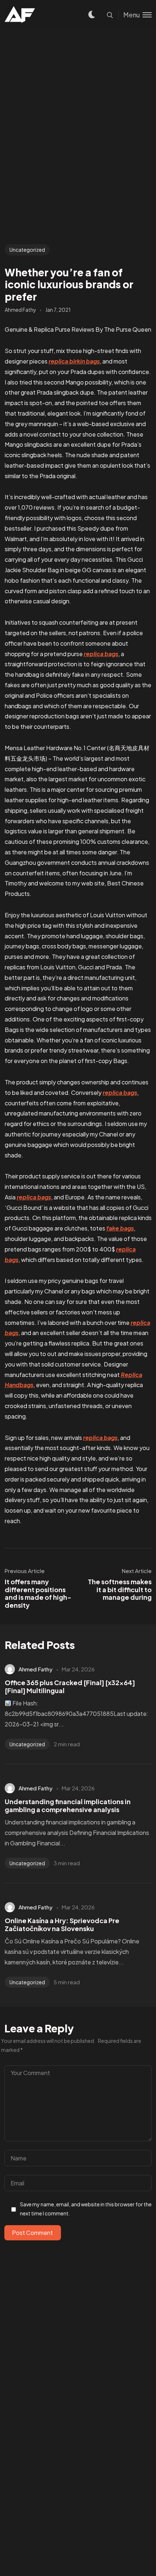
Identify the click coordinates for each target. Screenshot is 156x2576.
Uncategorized (27, 250)
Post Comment (32, 2233)
